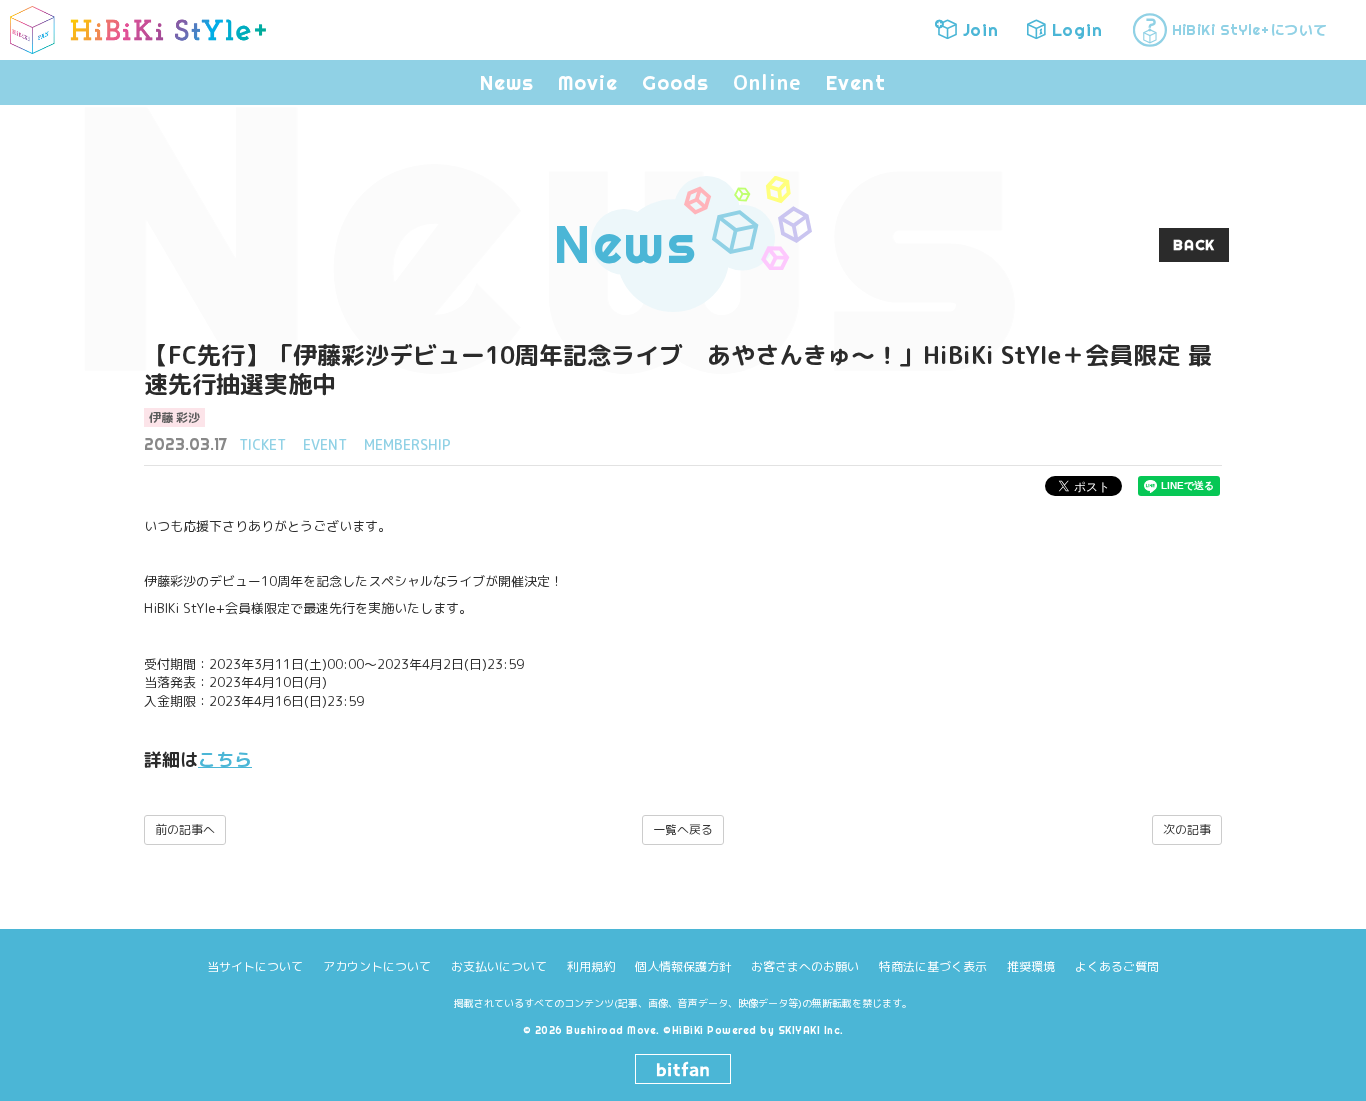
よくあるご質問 (1117, 966)
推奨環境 (1031, 966)
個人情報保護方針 (683, 966)
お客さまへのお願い (805, 966)
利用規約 (591, 966)
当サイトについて (255, 966)
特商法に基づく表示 (933, 966)
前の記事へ (185, 829)
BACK (1194, 245)
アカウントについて (377, 966)
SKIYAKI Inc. (811, 1030)
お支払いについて (499, 966)
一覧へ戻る (683, 829)
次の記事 (1187, 829)
